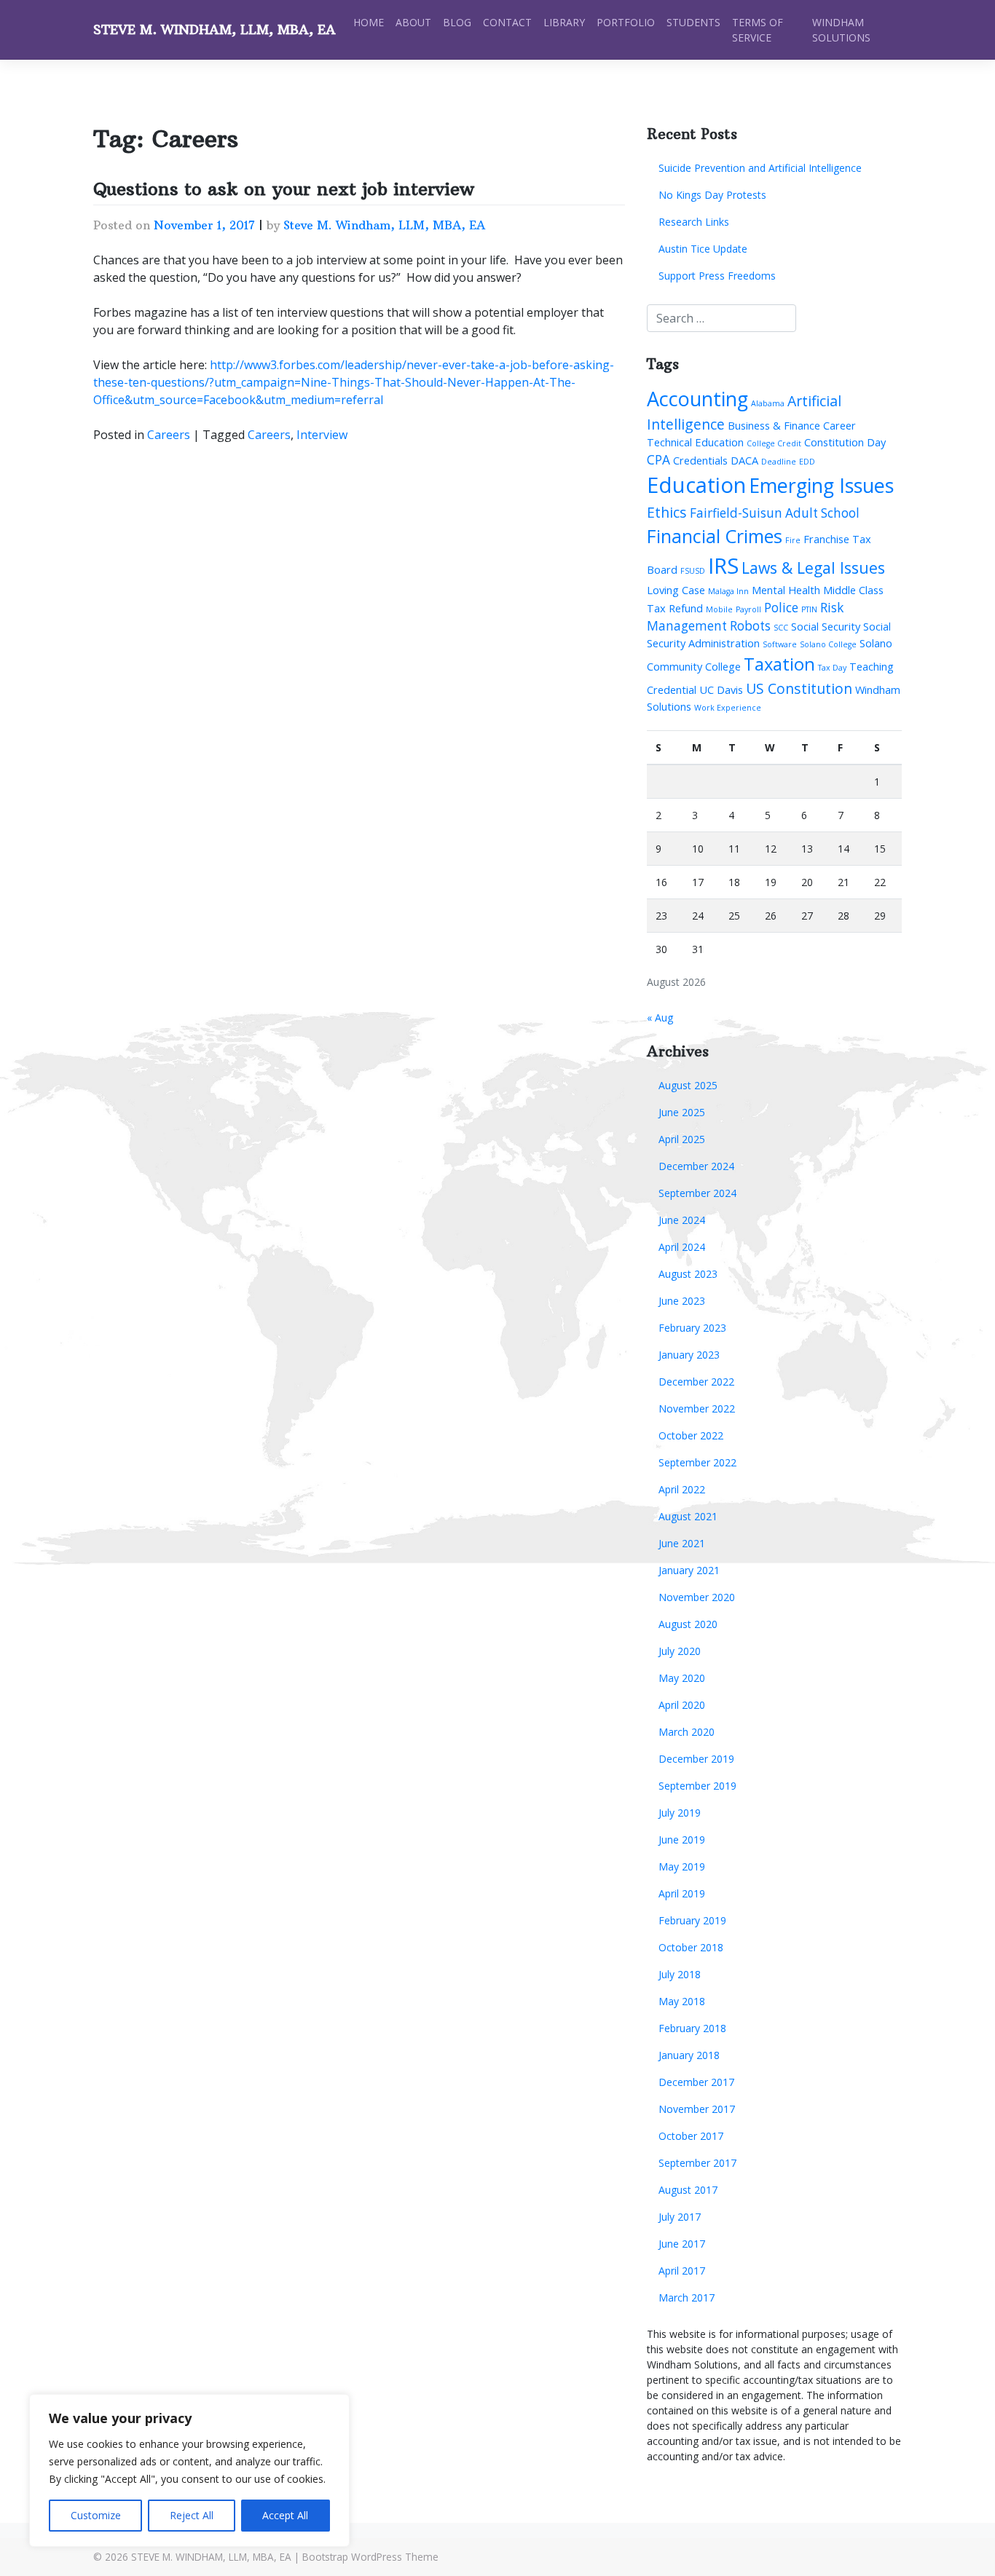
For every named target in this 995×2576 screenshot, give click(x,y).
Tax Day (832, 668)
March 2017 (687, 2298)
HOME (369, 22)
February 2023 (692, 1328)
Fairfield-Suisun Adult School (775, 513)
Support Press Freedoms (717, 276)
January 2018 (689, 2055)
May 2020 (682, 1678)
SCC (781, 628)
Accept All (285, 2515)
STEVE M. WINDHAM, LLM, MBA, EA (215, 30)
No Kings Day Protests (712, 195)
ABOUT (413, 22)
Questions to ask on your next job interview (284, 189)
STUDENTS (693, 22)
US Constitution (799, 688)
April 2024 (682, 1247)
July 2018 (680, 1974)
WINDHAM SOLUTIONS (841, 30)
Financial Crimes (715, 536)
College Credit (774, 443)
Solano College (828, 644)
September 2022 (697, 1462)
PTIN (809, 609)
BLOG (457, 22)
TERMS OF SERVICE (758, 30)
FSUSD (693, 571)
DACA (744, 460)
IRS (723, 566)
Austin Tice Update (703, 249)
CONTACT (507, 22)
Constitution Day (845, 442)
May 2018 (682, 2001)
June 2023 (682, 1301)
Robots (750, 626)
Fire (793, 540)
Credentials (700, 460)
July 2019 (680, 1813)
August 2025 (688, 1085)
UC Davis (721, 690)
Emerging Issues (821, 485)
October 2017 (691, 2136)
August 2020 (688, 1624)
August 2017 (688, 2190)
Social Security (826, 626)
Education (696, 485)
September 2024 (697, 1193)
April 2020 (682, 1705)
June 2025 (682, 1112)
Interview (322, 435)
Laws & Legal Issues (813, 568)
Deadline (779, 462)
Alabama (768, 403)
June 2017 (682, 2244)
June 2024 (682, 1220)
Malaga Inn (728, 591)
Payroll (748, 609)
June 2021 (682, 1543)
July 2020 (680, 1651)
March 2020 (687, 1732)
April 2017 (682, 2271)
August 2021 (688, 1516)
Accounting (697, 399)
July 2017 (680, 2217)
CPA (658, 460)
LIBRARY (564, 22)
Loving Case (676, 590)
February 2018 (692, 2028)
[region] (189, 2470)
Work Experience (728, 708)
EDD (807, 462)
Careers (169, 435)
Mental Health (786, 590)
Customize (96, 2515)
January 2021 (689, 1570)
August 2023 (688, 1274)
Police (781, 608)
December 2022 (696, 1382)
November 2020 (697, 1597)
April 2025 (682, 1139)
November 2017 (697, 2109)
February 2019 (692, 1920)
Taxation (779, 664)
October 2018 (691, 1947)
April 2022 (682, 1489)
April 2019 (682, 1893)
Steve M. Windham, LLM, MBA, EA (384, 225)
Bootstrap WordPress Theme (370, 2557)
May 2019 (682, 1866)
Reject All (192, 2515)
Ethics (667, 512)
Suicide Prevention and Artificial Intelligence (760, 168)
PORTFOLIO (626, 22)
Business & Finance (774, 425)
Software (780, 644)
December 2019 (696, 1759)
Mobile (719, 609)
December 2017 (696, 2082)
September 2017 (697, 2163)
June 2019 (682, 1840)
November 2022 (697, 1408)
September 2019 (697, 1786)
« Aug (660, 1018)
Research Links (694, 222)
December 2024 (696, 1166)
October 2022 (691, 1435)
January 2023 (689, 1355)
